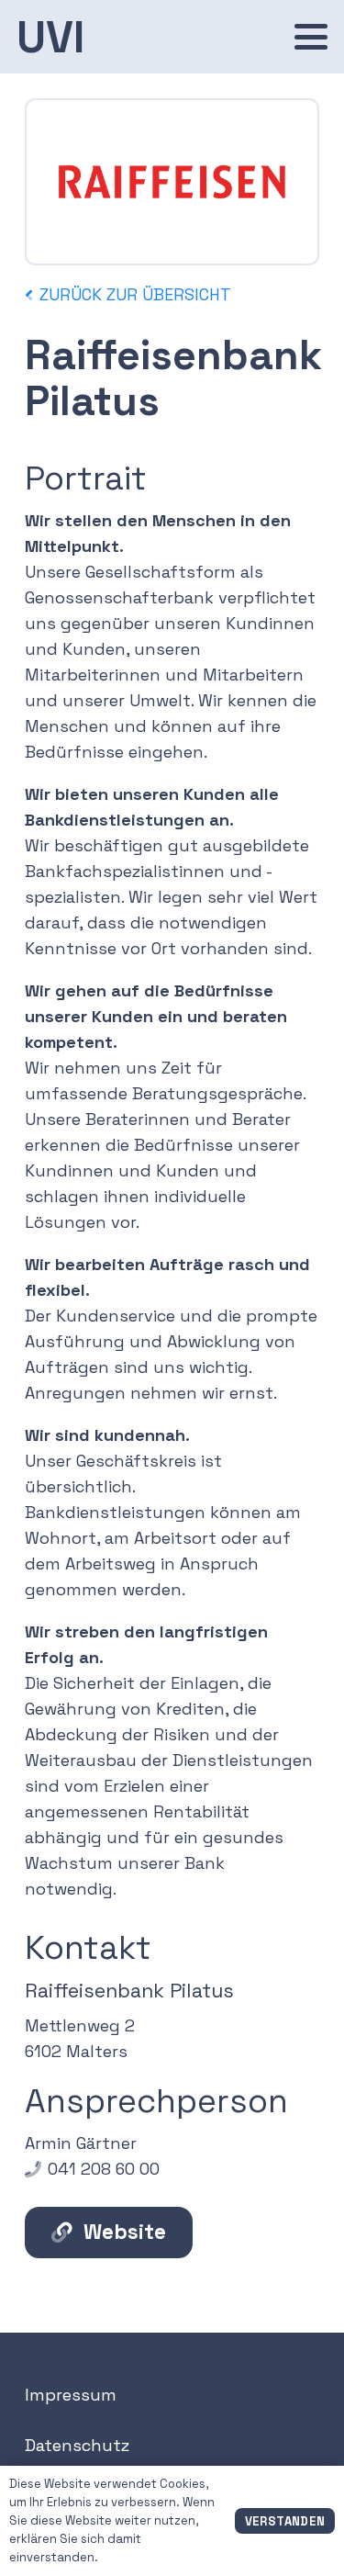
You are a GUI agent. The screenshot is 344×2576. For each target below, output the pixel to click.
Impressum (71, 2395)
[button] (311, 37)
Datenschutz (77, 2445)
